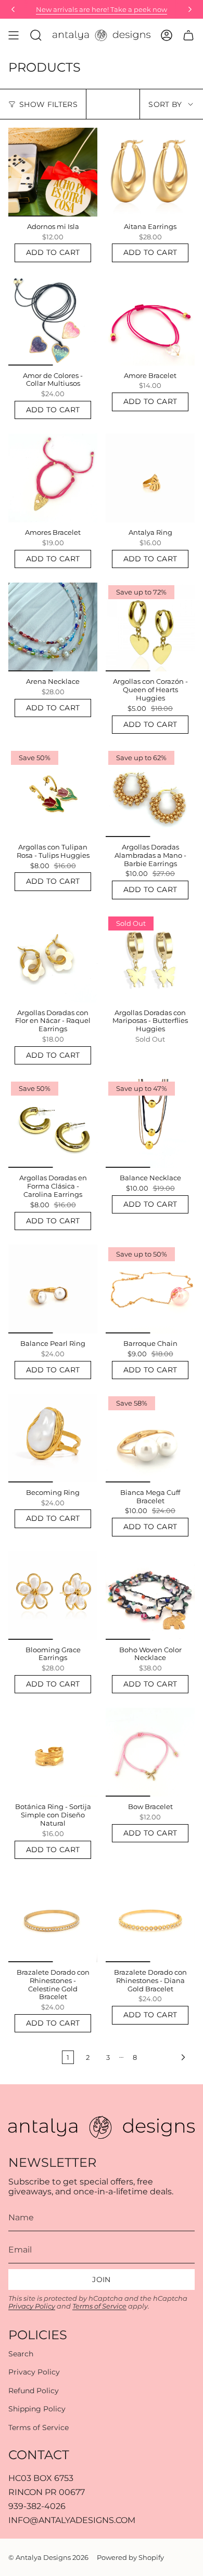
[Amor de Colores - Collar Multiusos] (53, 321)
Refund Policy (34, 2391)
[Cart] (188, 35)
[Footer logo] (102, 2127)
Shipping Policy (37, 2409)
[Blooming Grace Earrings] (53, 1595)
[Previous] (13, 9)
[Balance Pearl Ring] (53, 1289)
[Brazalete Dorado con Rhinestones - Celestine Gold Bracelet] (53, 1918)
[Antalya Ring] (150, 478)
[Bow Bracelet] (150, 1752)
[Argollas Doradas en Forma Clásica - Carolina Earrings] (53, 1123)
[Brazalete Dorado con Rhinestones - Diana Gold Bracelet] (150, 1918)
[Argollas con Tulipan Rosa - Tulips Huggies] (53, 793)
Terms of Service (99, 2306)
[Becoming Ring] (53, 1438)
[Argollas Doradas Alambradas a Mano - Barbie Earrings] (150, 793)
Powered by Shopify (130, 2557)
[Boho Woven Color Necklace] (150, 1595)
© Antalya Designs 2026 (48, 2557)
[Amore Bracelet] (150, 321)
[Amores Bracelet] (53, 478)
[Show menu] (14, 35)
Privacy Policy (32, 2306)
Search (21, 2354)
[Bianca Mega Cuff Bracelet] (150, 1438)
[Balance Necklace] (150, 1123)
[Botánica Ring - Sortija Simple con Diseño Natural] (53, 1752)
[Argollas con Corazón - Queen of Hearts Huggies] (150, 627)
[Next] (190, 9)
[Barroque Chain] (150, 1289)
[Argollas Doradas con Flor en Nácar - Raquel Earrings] (53, 958)
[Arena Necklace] (53, 627)
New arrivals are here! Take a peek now (102, 9)
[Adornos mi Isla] (53, 172)
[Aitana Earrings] (150, 172)
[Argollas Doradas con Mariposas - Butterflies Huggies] (150, 958)
